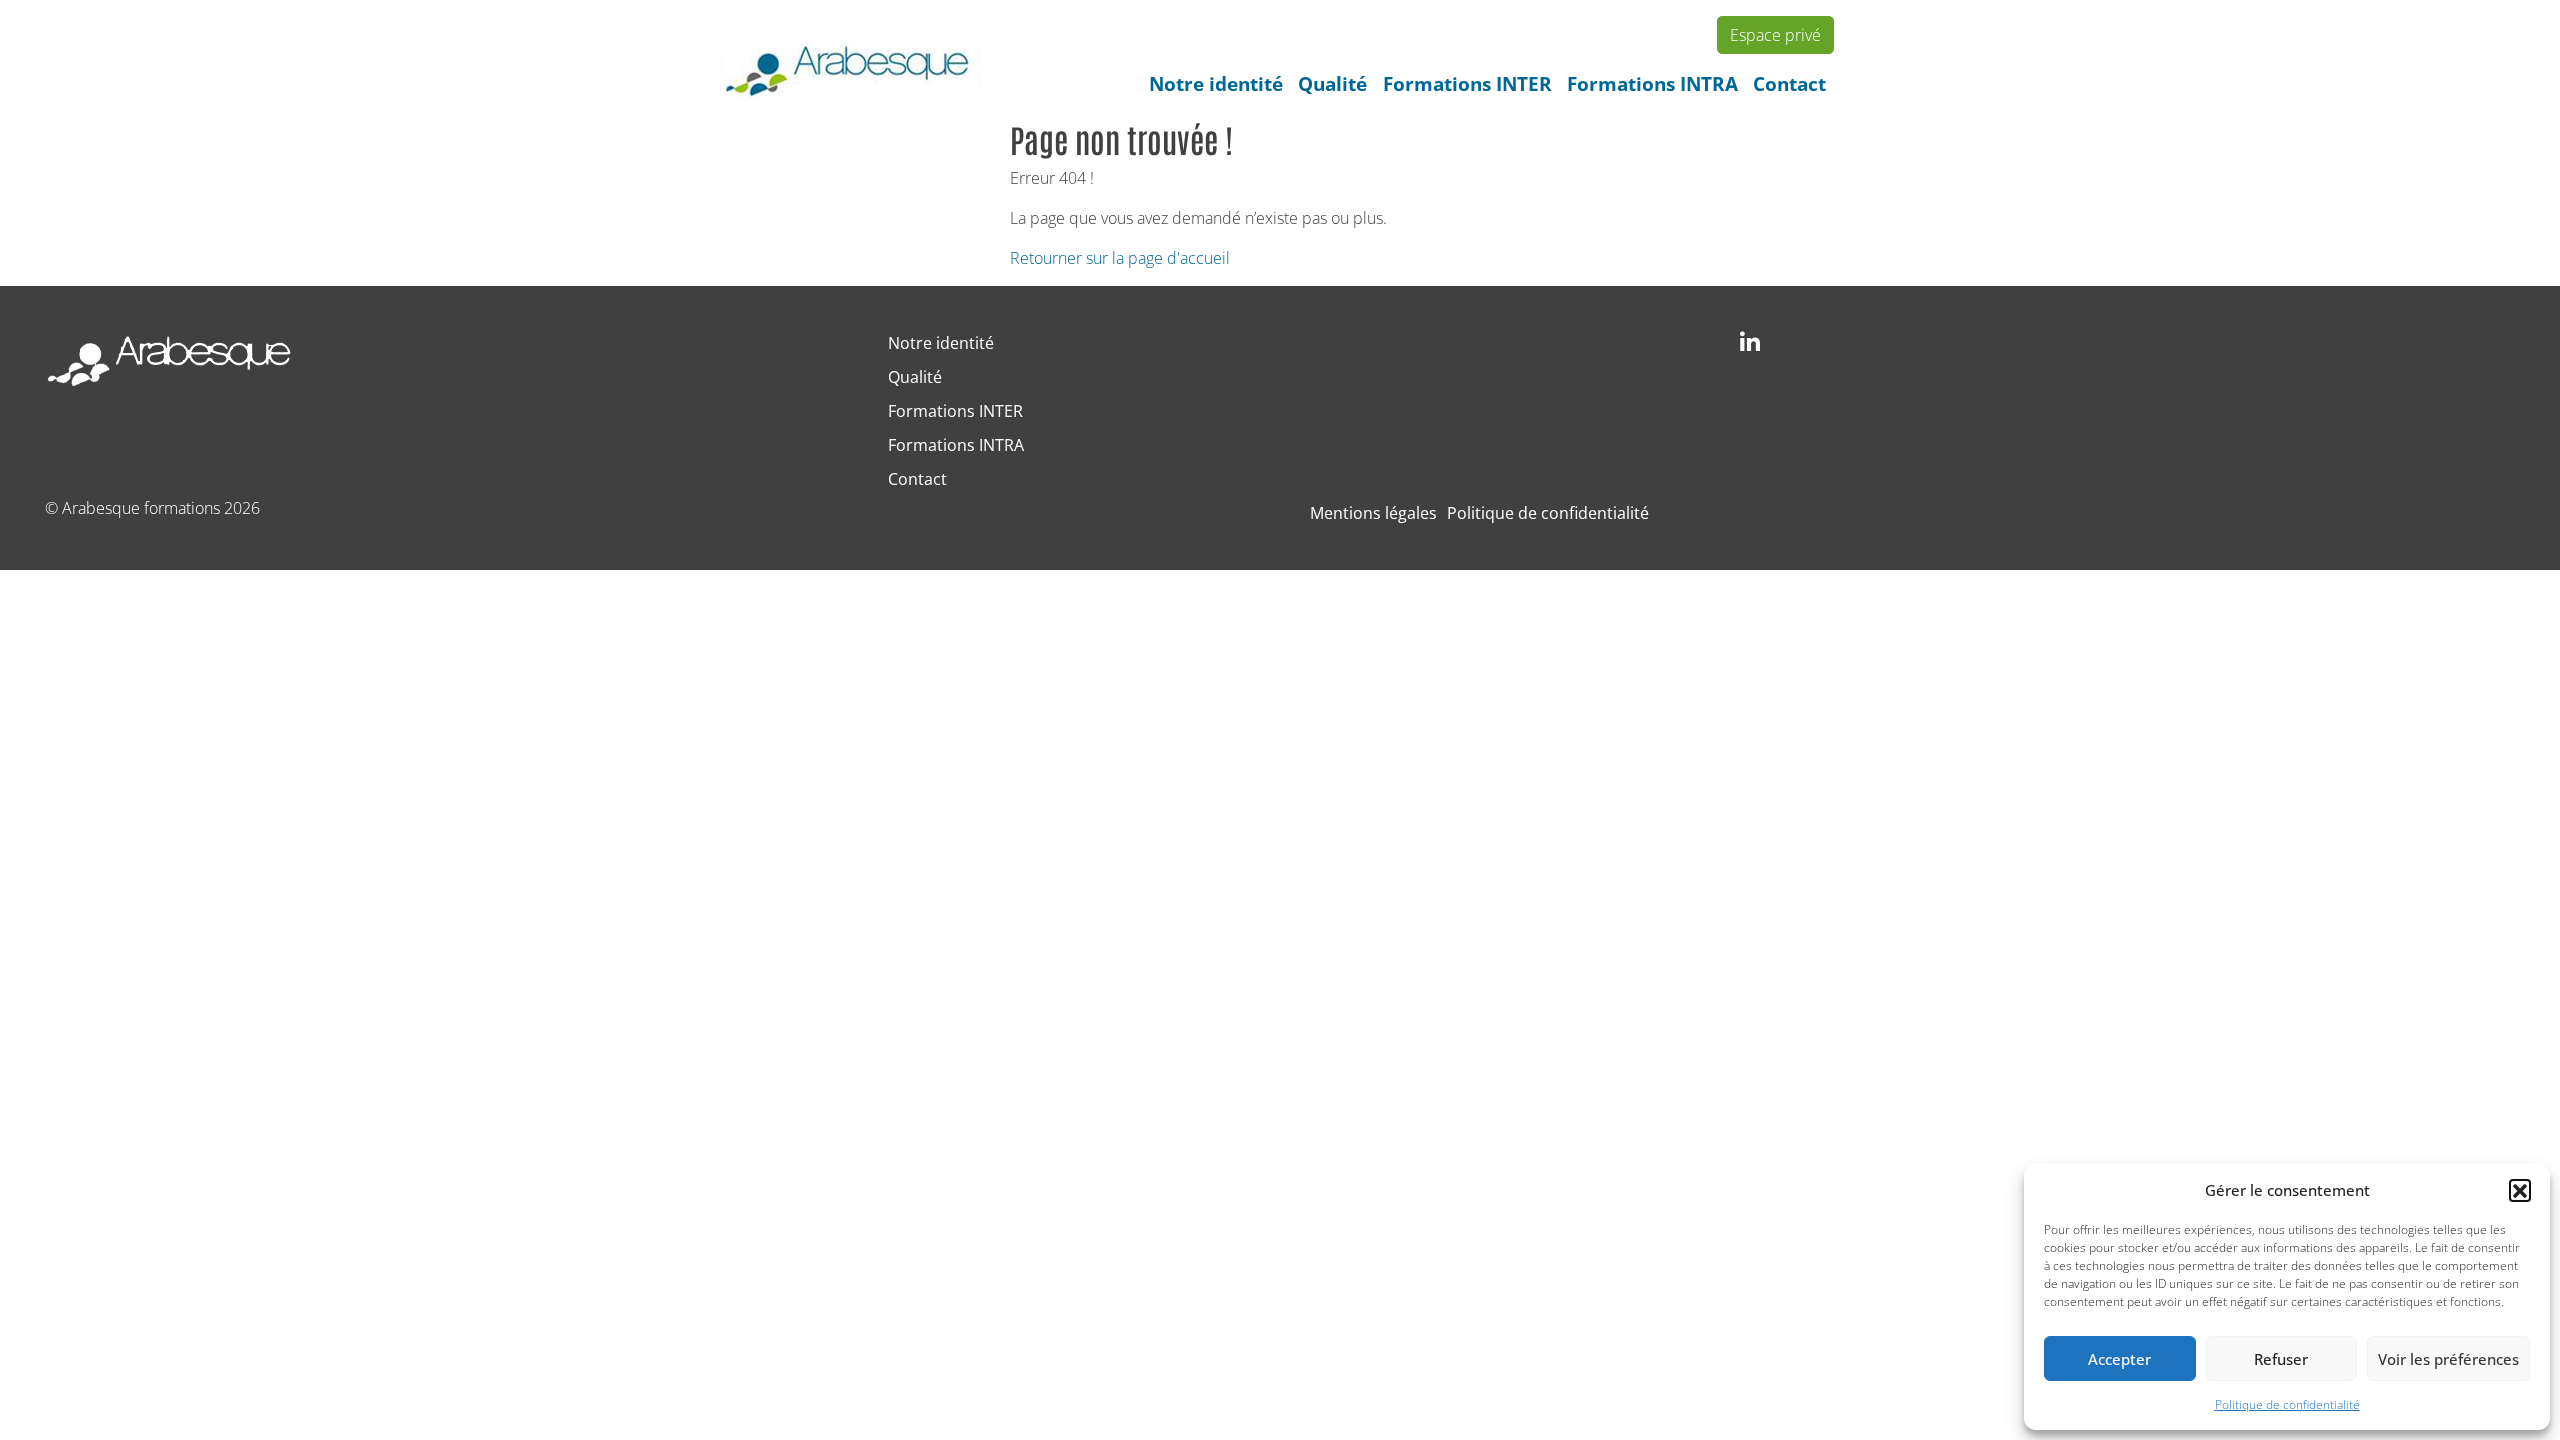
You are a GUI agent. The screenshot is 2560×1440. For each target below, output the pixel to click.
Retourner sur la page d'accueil (1120, 258)
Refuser (2281, 1359)
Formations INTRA (1652, 83)
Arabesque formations (141, 508)
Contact (1789, 83)
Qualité (1332, 83)
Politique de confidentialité (2287, 1404)
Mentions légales (1373, 513)
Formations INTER (1467, 83)
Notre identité (1216, 83)
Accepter (2119, 1359)
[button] (2520, 1190)
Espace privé (1775, 35)
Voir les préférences (2448, 1359)
